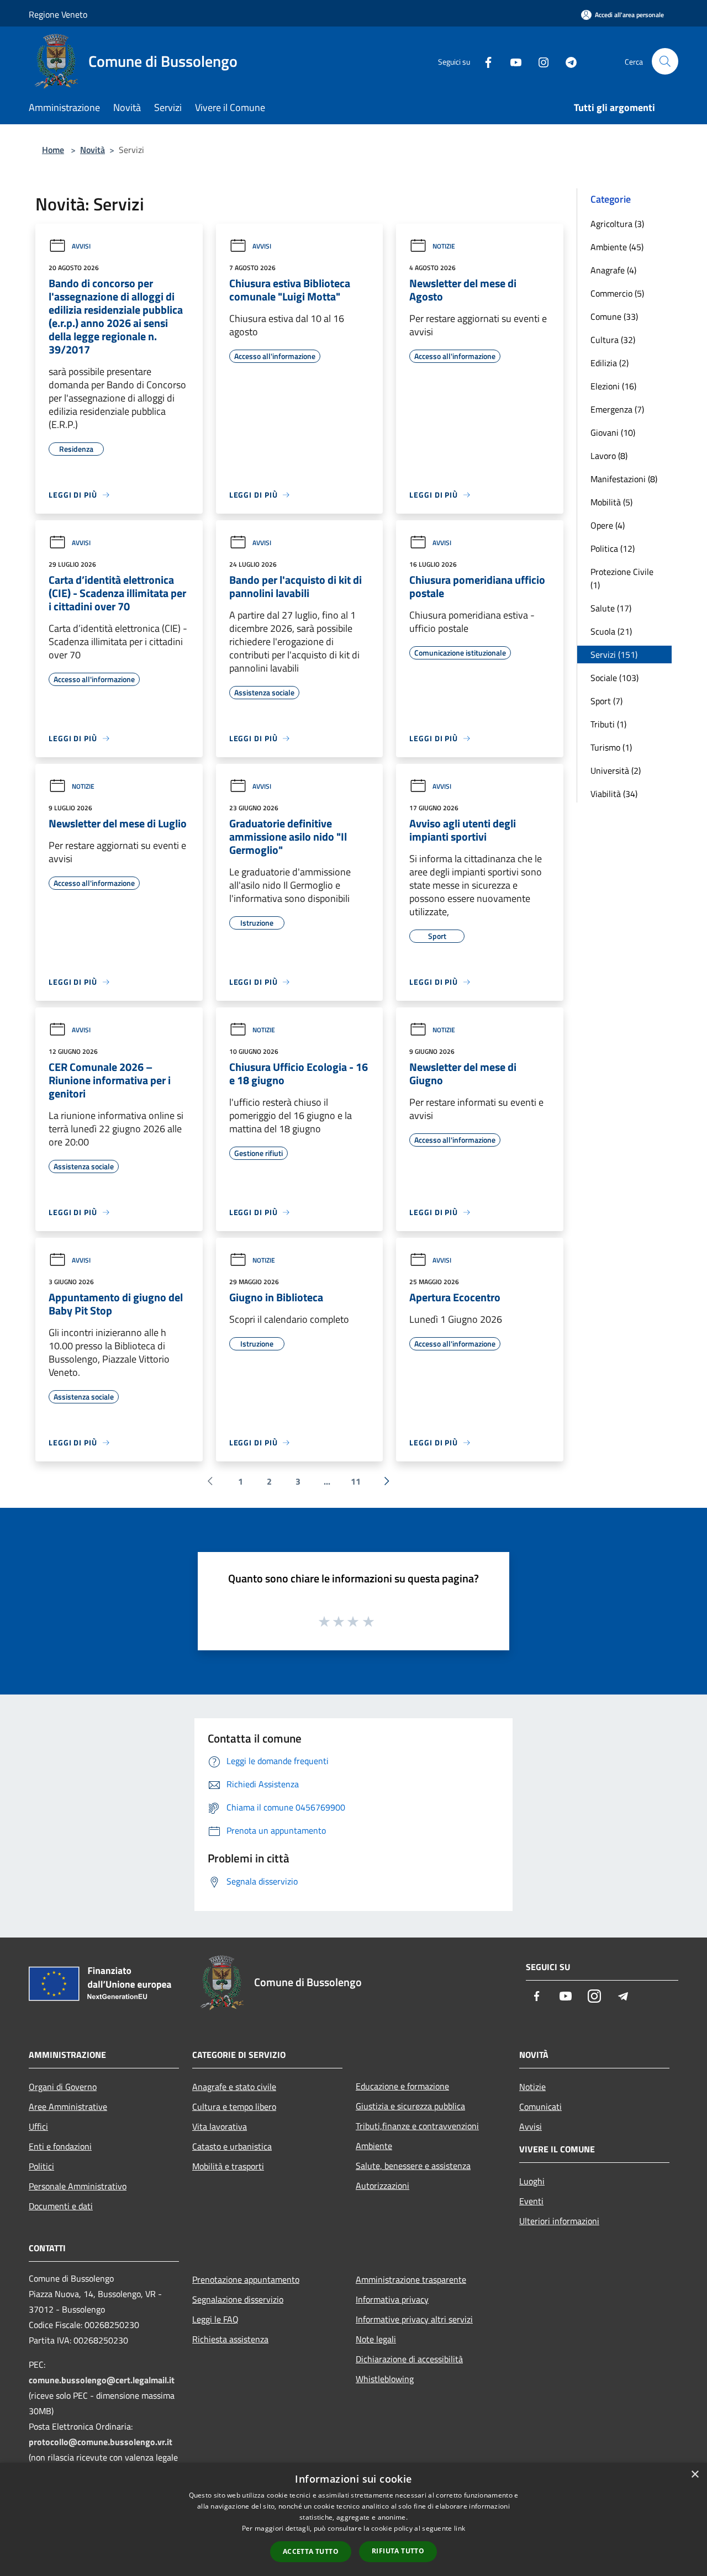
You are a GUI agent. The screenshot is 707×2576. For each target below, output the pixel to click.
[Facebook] (484, 61)
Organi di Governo (63, 2087)
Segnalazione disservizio (238, 2299)
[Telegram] (567, 61)
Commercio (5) (617, 293)
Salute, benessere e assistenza (413, 2166)
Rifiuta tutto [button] (398, 2551)
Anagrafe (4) (613, 270)
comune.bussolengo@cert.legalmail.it (102, 2380)
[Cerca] (665, 61)
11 (356, 1481)
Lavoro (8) (609, 456)
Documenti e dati (61, 2206)
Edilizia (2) (610, 363)
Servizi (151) (614, 654)
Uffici (38, 2126)
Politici (41, 2166)
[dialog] (353, 2519)
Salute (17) (611, 608)
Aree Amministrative (68, 2107)
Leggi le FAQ (215, 2319)
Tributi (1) (608, 724)
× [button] (695, 2475)
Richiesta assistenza (230, 2339)
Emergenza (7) (617, 409)
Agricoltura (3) (617, 224)
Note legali (376, 2339)
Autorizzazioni (382, 2186)
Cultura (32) (613, 340)
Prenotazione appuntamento (246, 2279)
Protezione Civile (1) (622, 578)
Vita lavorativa (220, 2126)
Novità (93, 150)
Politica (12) (613, 548)
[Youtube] (511, 61)
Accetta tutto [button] (311, 2551)
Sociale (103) (614, 678)
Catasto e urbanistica (232, 2146)
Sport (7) (606, 701)
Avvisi (81, 246)
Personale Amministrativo (78, 2186)
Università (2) (616, 770)
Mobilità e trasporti (228, 2166)
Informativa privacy (392, 2299)
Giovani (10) (613, 432)
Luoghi (532, 2181)
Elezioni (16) (613, 386)
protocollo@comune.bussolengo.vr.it (101, 2442)
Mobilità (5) (611, 502)
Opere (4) (608, 525)
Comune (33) (614, 316)
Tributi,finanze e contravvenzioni (417, 2126)
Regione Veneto (58, 14)
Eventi (531, 2201)
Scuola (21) (611, 631)
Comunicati (540, 2107)
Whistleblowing (385, 2379)
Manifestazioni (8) (624, 479)
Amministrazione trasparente (411, 2279)
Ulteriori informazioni (559, 2221)
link (460, 2528)
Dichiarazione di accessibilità (409, 2359)
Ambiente (374, 2146)
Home (53, 150)
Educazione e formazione (402, 2086)
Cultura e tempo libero (234, 2107)
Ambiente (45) (617, 247)
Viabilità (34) (614, 794)
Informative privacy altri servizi (414, 2319)
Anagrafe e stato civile (234, 2087)
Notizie (444, 246)
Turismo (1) (611, 747)
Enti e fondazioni (60, 2146)
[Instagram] (539, 61)
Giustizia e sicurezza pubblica (410, 2106)
